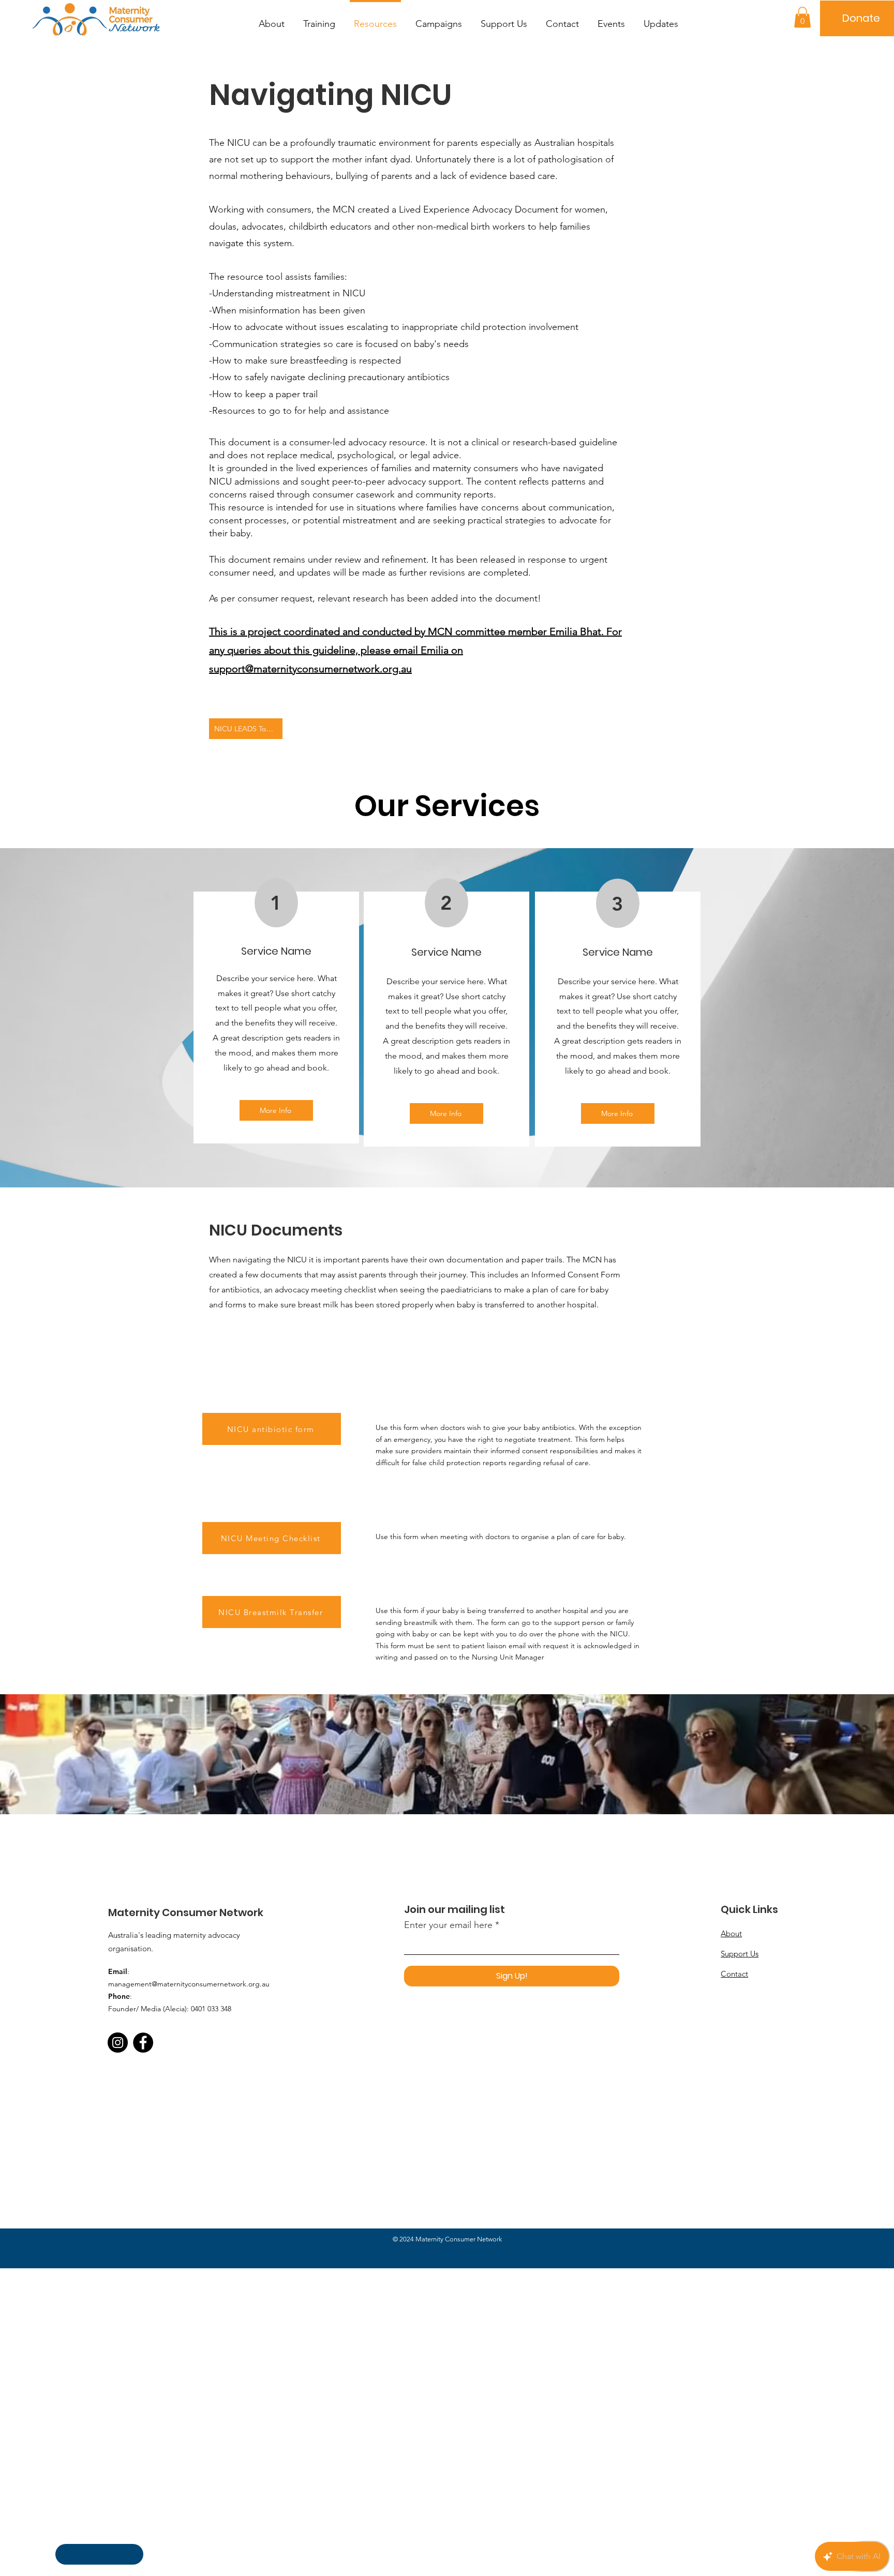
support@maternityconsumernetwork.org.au (310, 669)
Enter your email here (448, 1925)
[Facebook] (143, 2043)
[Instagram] (118, 2043)
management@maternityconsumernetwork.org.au (189, 1984)
